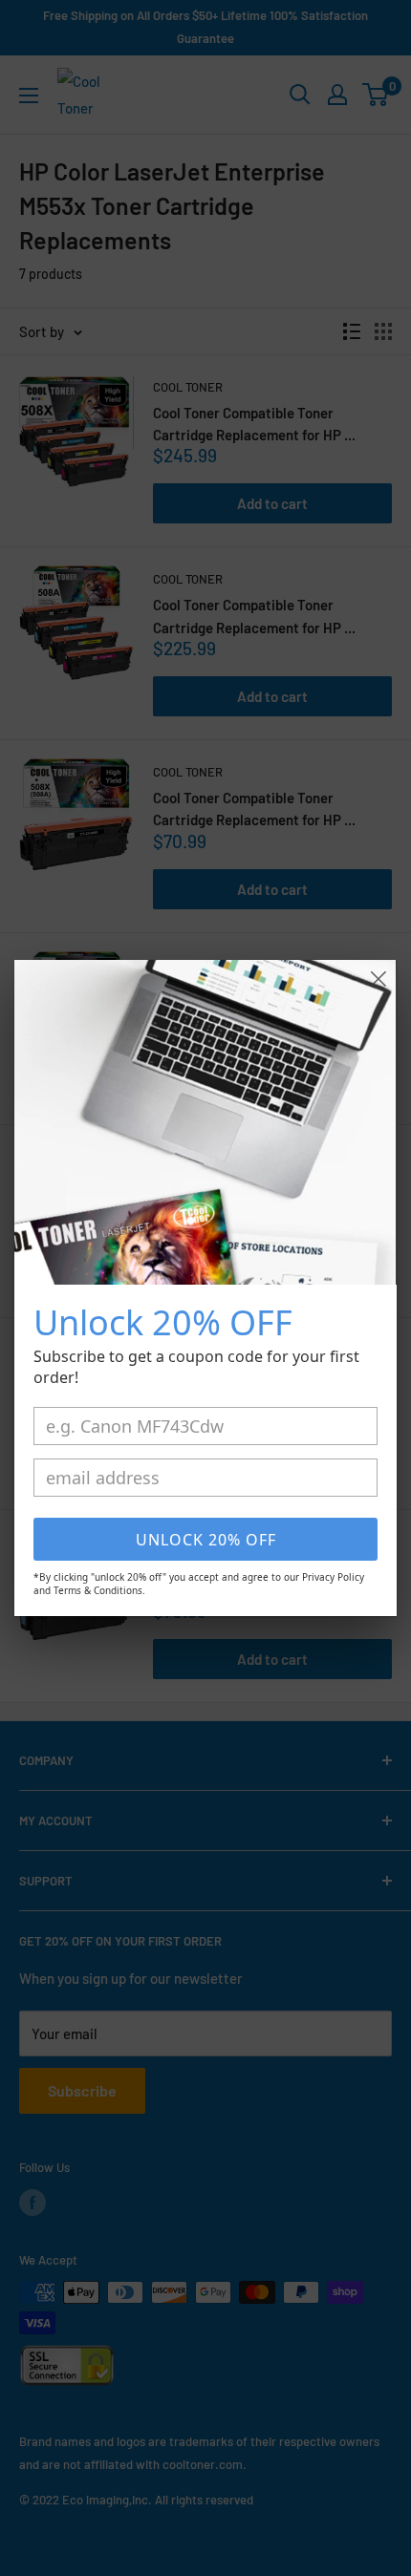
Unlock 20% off (206, 1540)
